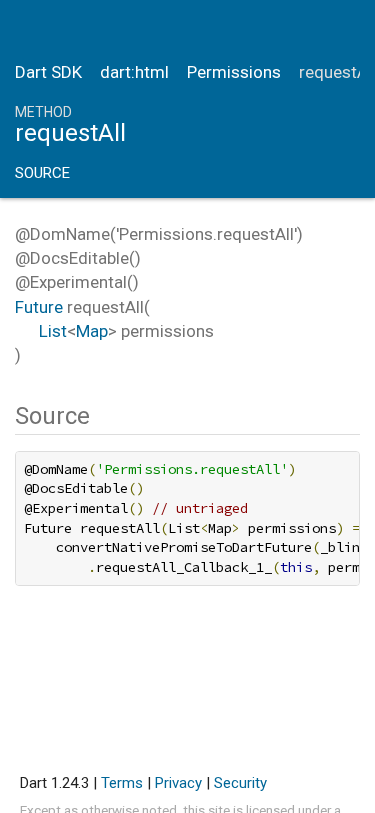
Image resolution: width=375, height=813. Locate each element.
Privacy (178, 783)
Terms (122, 783)
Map (92, 331)
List (53, 331)
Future (39, 307)
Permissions (234, 72)
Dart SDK (48, 72)
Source (42, 173)
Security (240, 783)
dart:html (134, 72)
